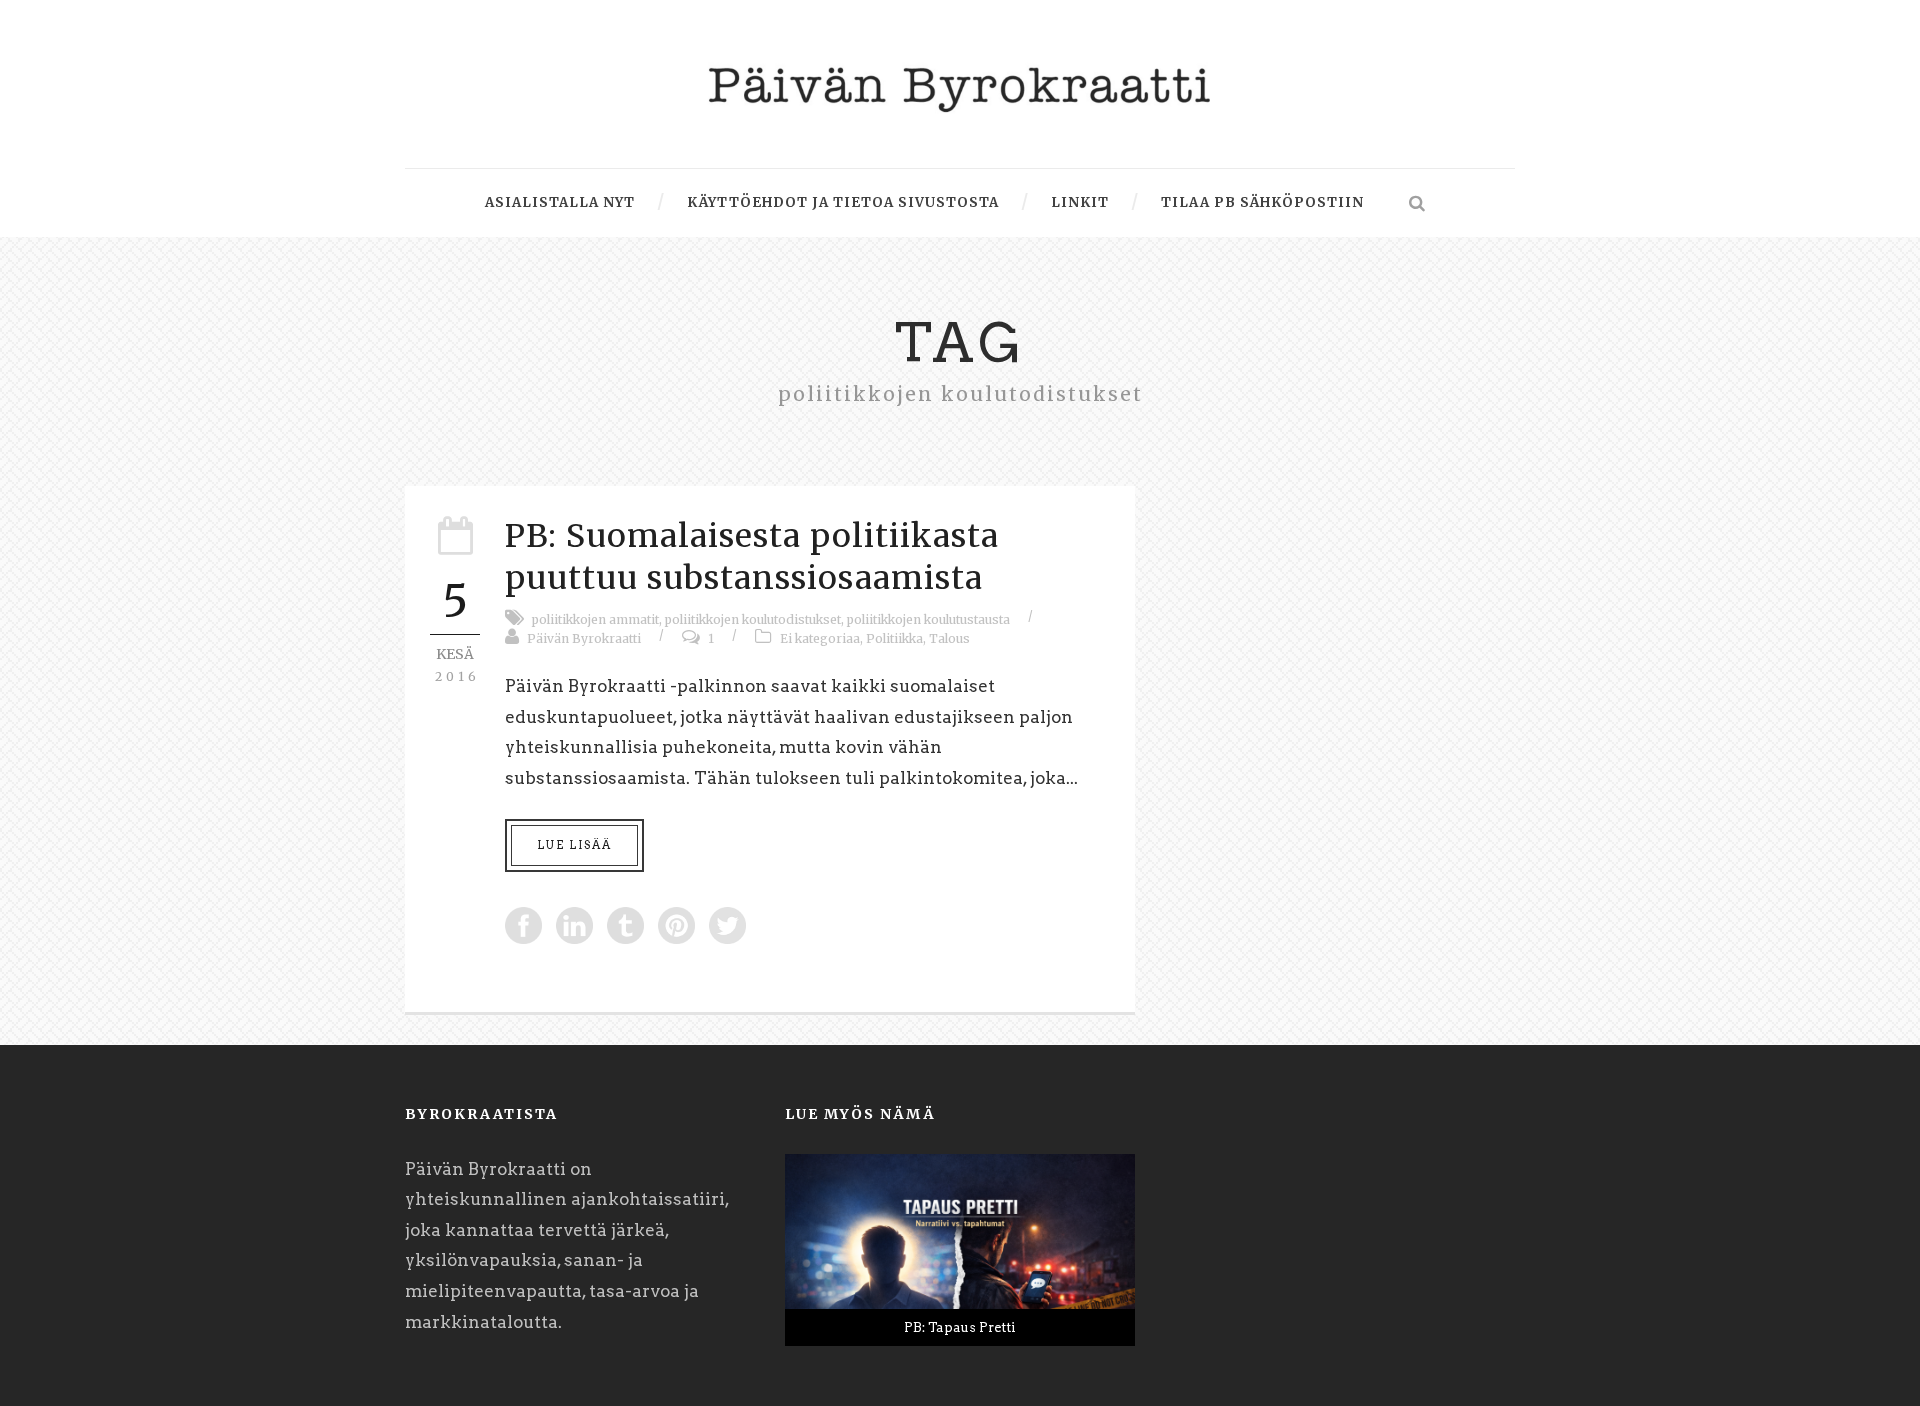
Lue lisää (574, 845)
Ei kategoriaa (820, 638)
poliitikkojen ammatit (595, 619)
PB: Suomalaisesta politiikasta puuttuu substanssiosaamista (752, 557)
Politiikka (894, 638)
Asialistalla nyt (560, 202)
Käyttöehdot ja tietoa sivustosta (843, 202)
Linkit (1080, 202)
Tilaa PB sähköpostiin (1262, 202)
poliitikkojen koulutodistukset (753, 619)
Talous (949, 638)
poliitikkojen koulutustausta (928, 619)
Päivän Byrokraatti (584, 638)
